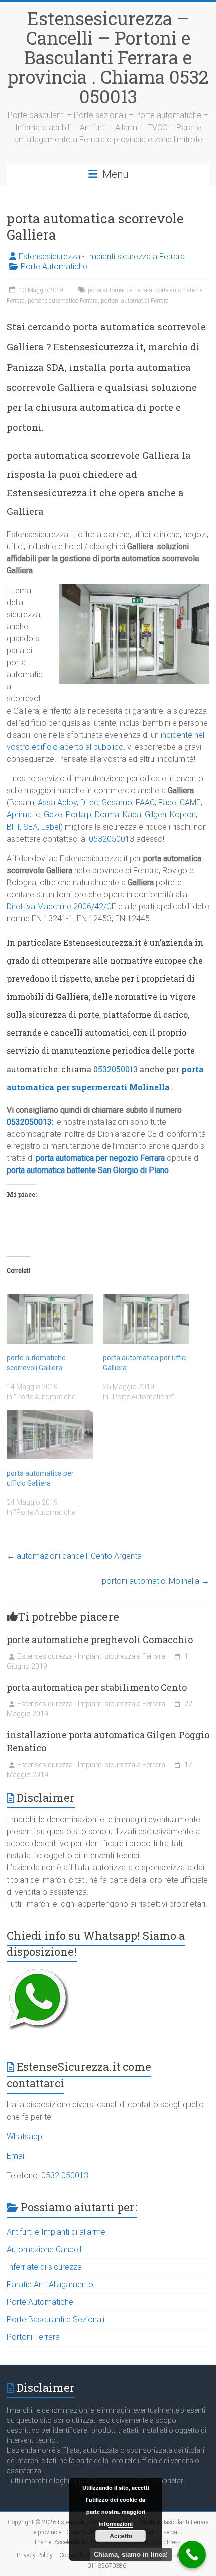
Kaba (132, 815)
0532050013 (112, 839)
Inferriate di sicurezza (44, 2267)
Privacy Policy (35, 2555)
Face (167, 803)
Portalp (79, 815)
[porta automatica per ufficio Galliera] (50, 1435)
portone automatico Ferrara (63, 301)
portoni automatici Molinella (156, 1581)
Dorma (107, 815)
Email (16, 2156)
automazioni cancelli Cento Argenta (74, 1556)
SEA (30, 827)
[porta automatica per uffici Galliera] (146, 1319)
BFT (13, 827)
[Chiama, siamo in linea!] (192, 2555)
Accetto (121, 2536)
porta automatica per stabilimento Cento (97, 1687)
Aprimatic (23, 815)
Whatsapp (24, 2136)
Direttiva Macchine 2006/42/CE (61, 907)
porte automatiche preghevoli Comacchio (100, 1640)
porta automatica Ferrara (120, 290)
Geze (53, 815)
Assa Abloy (57, 803)
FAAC (145, 803)
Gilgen (155, 815)
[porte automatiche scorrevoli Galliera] (50, 1319)
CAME (190, 803)
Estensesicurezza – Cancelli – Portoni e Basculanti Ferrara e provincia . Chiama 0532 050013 (108, 57)
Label (51, 827)
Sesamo (117, 803)
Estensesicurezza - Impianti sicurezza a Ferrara (102, 256)
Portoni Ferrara (33, 2337)
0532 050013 (65, 2176)
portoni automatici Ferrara (135, 301)
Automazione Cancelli (45, 2249)
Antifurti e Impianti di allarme (56, 2232)
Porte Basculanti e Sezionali (56, 2320)
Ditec (89, 803)
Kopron (183, 815)
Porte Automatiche (54, 266)
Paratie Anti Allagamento (50, 2285)
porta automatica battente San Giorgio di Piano (88, 1170)
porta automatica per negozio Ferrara (100, 1158)
